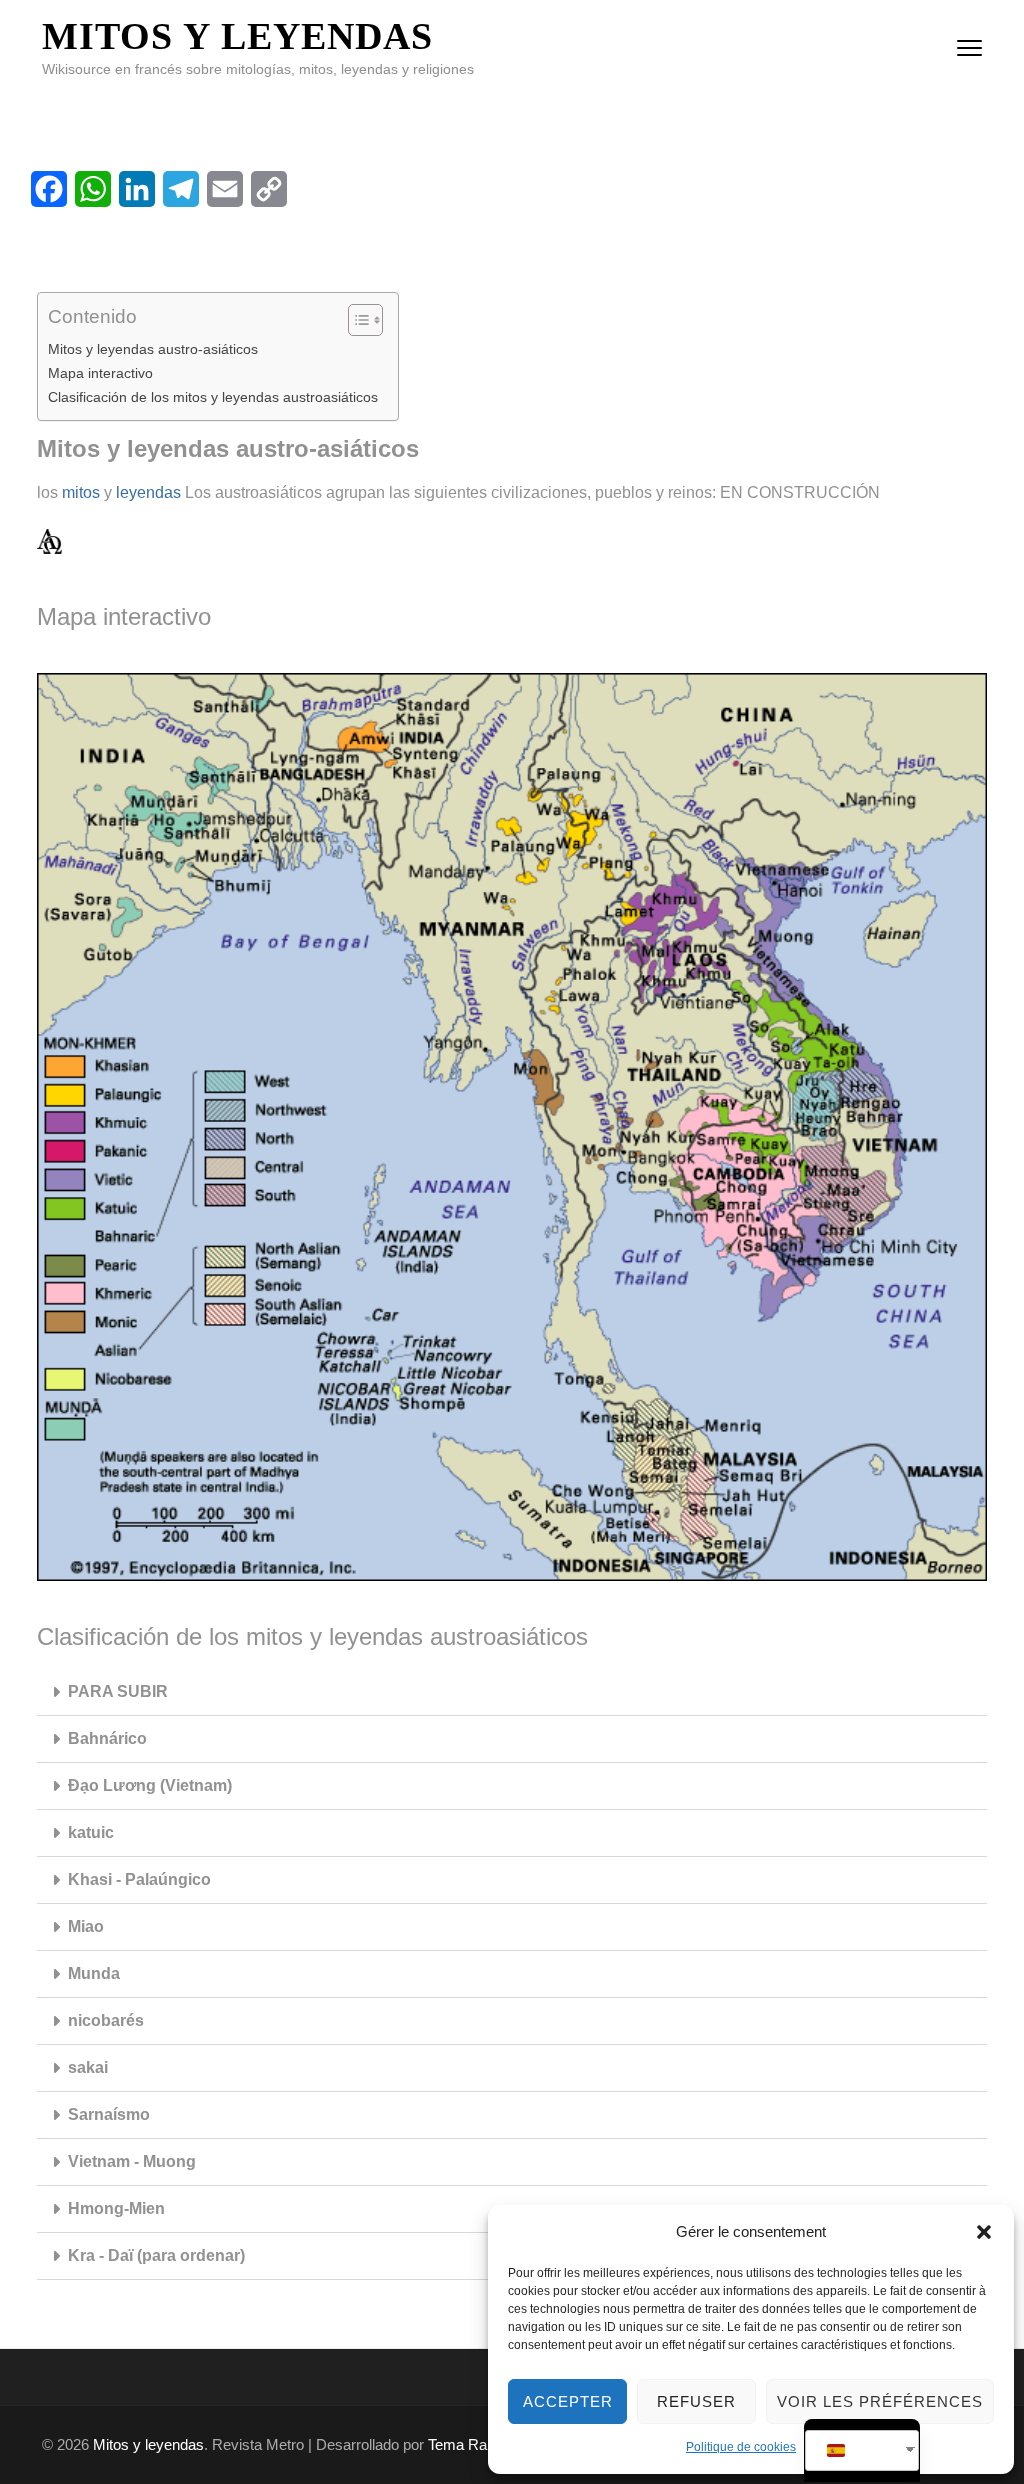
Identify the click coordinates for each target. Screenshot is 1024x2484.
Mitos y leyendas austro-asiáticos (153, 349)
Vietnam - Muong (132, 2161)
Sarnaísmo (109, 2114)
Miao (86, 1926)
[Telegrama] (181, 189)
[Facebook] (49, 189)
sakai (88, 2067)
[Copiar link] (269, 189)
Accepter (568, 2401)
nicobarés (106, 2020)
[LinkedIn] (137, 189)
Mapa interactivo (100, 373)
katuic (91, 1832)
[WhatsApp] (93, 189)
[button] (984, 2232)
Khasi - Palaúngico (139, 1879)
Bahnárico (107, 1738)
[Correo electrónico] (225, 189)
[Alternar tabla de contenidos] (355, 320)
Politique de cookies (741, 2447)
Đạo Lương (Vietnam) (150, 1785)
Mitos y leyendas (237, 36)
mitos (81, 492)
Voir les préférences (880, 2401)
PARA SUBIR (118, 1691)
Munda (94, 1973)
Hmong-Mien (116, 2208)
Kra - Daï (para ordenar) (156, 2255)
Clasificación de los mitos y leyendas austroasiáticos (213, 397)
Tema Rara (464, 2444)
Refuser (696, 2401)
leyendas (148, 492)
